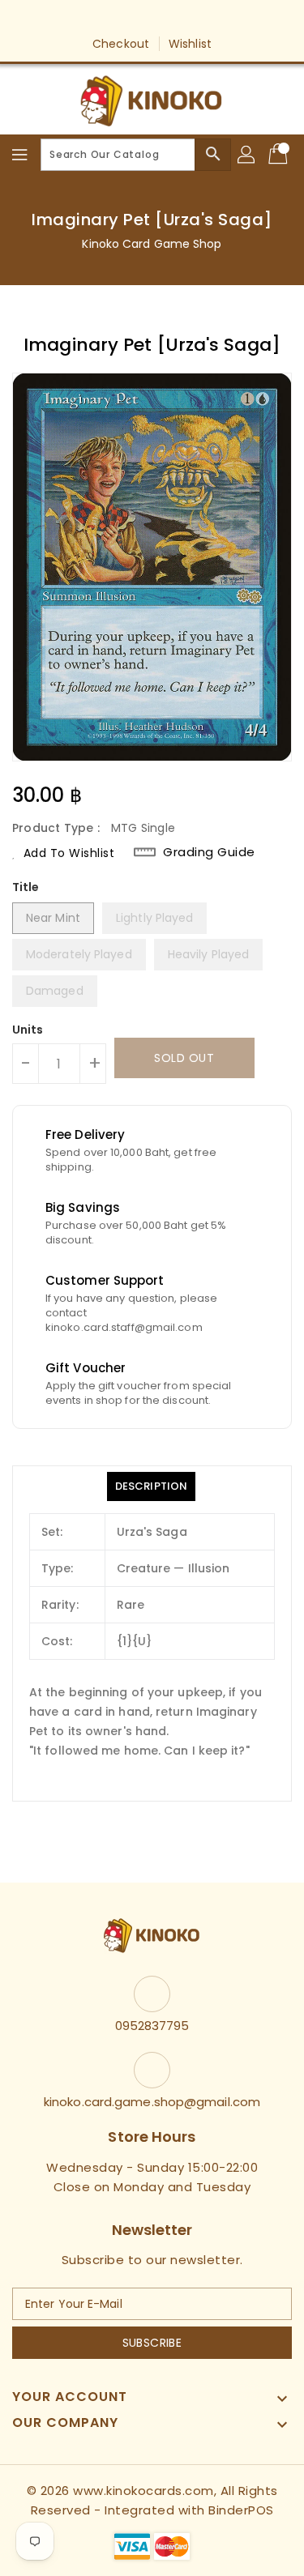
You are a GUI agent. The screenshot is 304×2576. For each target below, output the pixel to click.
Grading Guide (209, 852)
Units (28, 1030)
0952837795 (152, 2026)
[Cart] (280, 155)
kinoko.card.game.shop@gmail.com (152, 2102)
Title (26, 887)
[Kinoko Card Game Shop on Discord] (199, 19)
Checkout (121, 44)
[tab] (151, 1486)
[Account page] (247, 155)
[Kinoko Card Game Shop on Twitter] (136, 19)
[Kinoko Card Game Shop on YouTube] (168, 19)
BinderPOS (241, 2510)
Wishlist (190, 44)
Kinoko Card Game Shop (152, 244)
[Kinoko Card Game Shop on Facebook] (105, 19)
